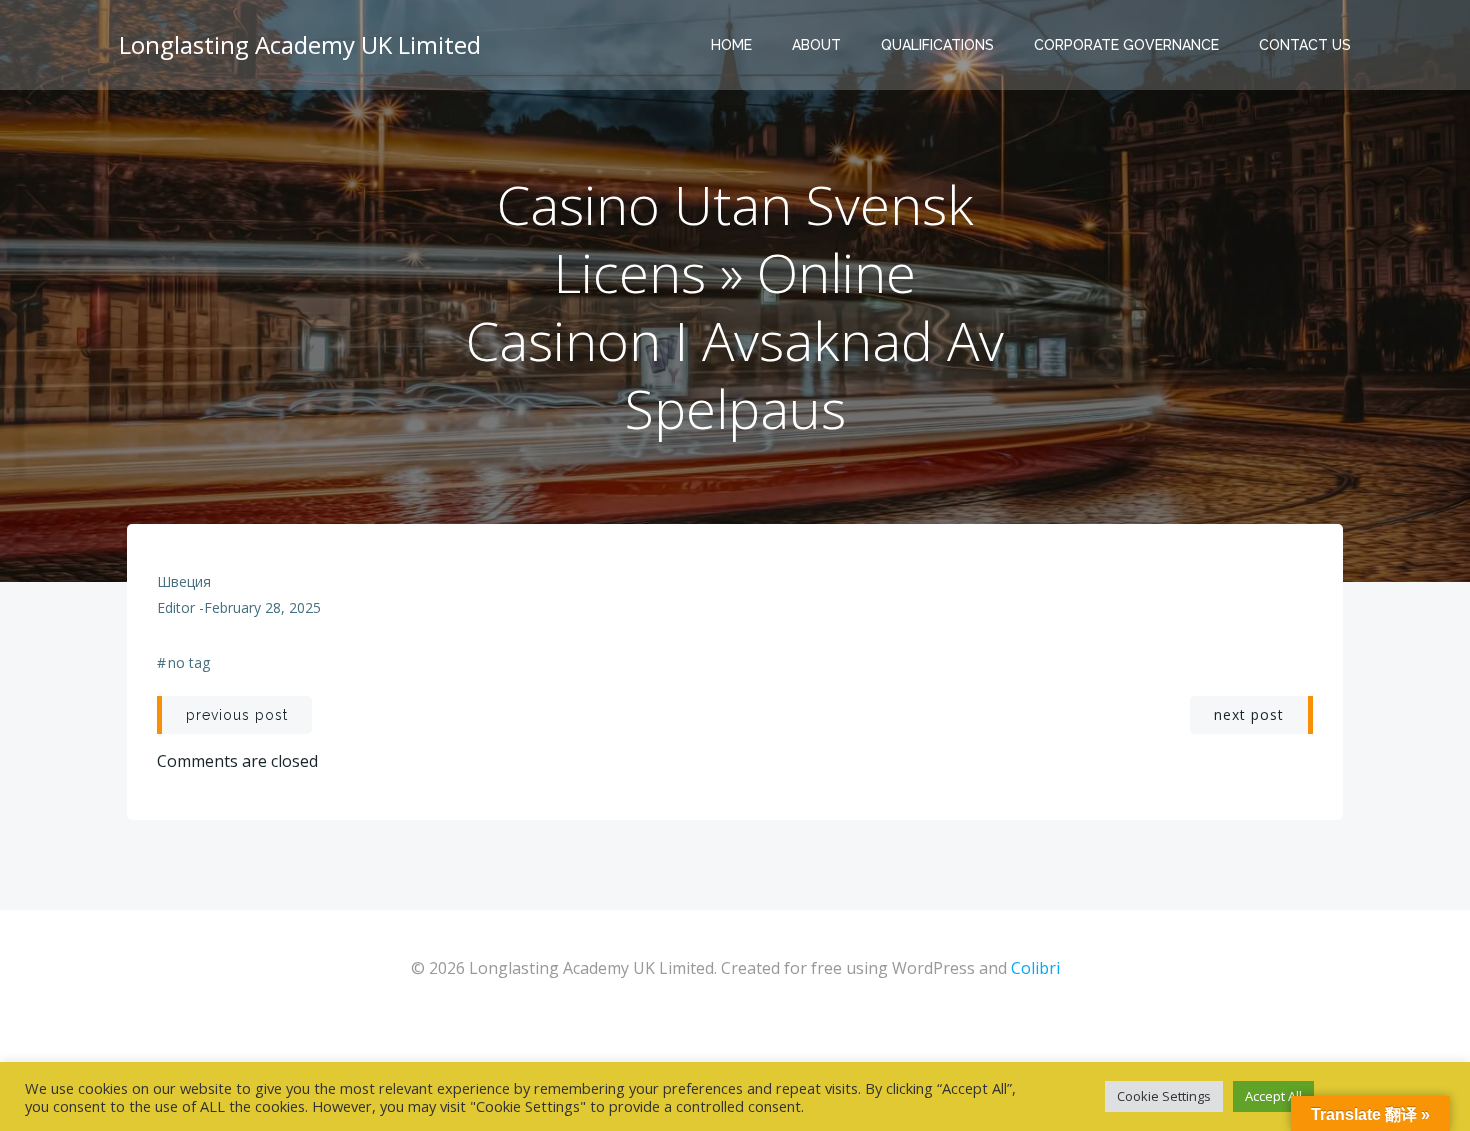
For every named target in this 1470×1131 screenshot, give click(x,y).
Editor (176, 607)
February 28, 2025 (262, 607)
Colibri (1035, 968)
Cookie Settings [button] (1164, 1096)
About (816, 45)
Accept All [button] (1273, 1096)
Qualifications (937, 45)
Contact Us (1305, 45)
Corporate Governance (1126, 45)
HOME (731, 45)
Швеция (184, 581)
